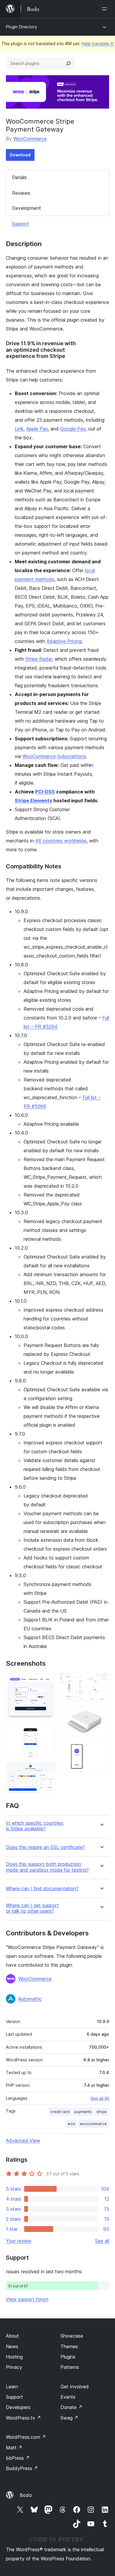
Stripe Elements (33, 801)
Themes (69, 2346)
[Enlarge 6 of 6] (101, 1749)
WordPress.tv (23, 2418)
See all (102, 2241)
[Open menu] (106, 9)
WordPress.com (26, 2437)
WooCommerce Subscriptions (54, 756)
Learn (12, 2387)
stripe (102, 2112)
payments (83, 2112)
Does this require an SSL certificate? (45, 1847)
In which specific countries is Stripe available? (35, 1826)
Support (20, 224)
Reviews (21, 193)
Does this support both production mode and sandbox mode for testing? (47, 1867)
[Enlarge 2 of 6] (47, 1735)
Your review (19, 2241)
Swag (69, 2418)
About (12, 2336)
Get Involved (75, 2387)
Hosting (14, 2357)
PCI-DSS (45, 792)
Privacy (14, 2367)
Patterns (70, 2367)
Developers (18, 2407)
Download (20, 155)
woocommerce (93, 2124)
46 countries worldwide (61, 841)
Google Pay (73, 429)
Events (68, 2397)
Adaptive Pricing (64, 641)
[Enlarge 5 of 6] (101, 1714)
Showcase (72, 2336)
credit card (60, 2112)
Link (19, 429)
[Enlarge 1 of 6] (47, 1681)
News (12, 2346)
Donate (72, 2407)
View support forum (27, 2299)
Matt (14, 2448)
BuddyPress (22, 2468)
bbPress (18, 2458)
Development (27, 208)
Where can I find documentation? (42, 1889)
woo (71, 2124)
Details (19, 177)
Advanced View (23, 2140)
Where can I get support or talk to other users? (32, 1908)
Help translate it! (98, 44)
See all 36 (100, 2098)
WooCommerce (30, 139)
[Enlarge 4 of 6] (101, 1681)
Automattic (30, 1999)
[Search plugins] (68, 63)
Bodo (26, 2495)
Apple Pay (37, 429)
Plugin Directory (22, 27)
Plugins (68, 2357)
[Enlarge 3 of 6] (47, 1770)
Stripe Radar (39, 659)
